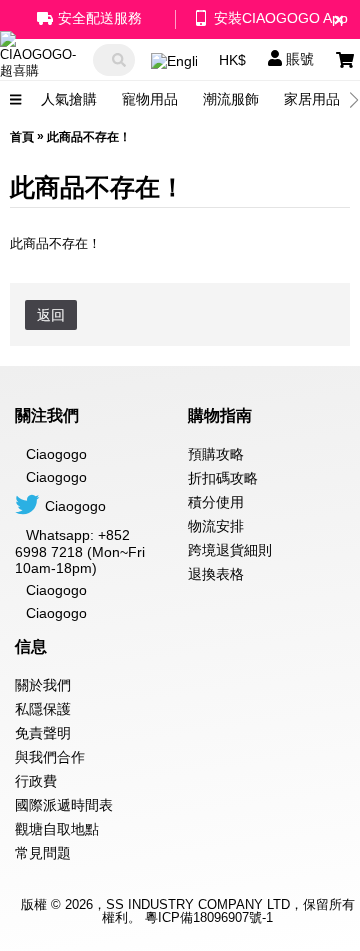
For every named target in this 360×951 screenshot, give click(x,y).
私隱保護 (43, 709)
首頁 (22, 137)
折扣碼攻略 (223, 478)
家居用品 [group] (312, 99)
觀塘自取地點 (57, 829)
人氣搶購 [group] (69, 99)
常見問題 (43, 853)
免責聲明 (43, 733)
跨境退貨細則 (230, 550)
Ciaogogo (56, 477)
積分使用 (216, 502)
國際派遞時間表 (64, 805)
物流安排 (216, 526)
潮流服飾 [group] (231, 99)
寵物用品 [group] (150, 99)
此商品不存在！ (89, 137)
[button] (355, 100)
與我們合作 (50, 757)
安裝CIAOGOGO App (281, 18)
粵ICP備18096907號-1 (209, 917)
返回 (51, 315)
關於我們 (43, 685)
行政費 (36, 781)
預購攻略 (216, 454)
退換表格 (216, 574)
